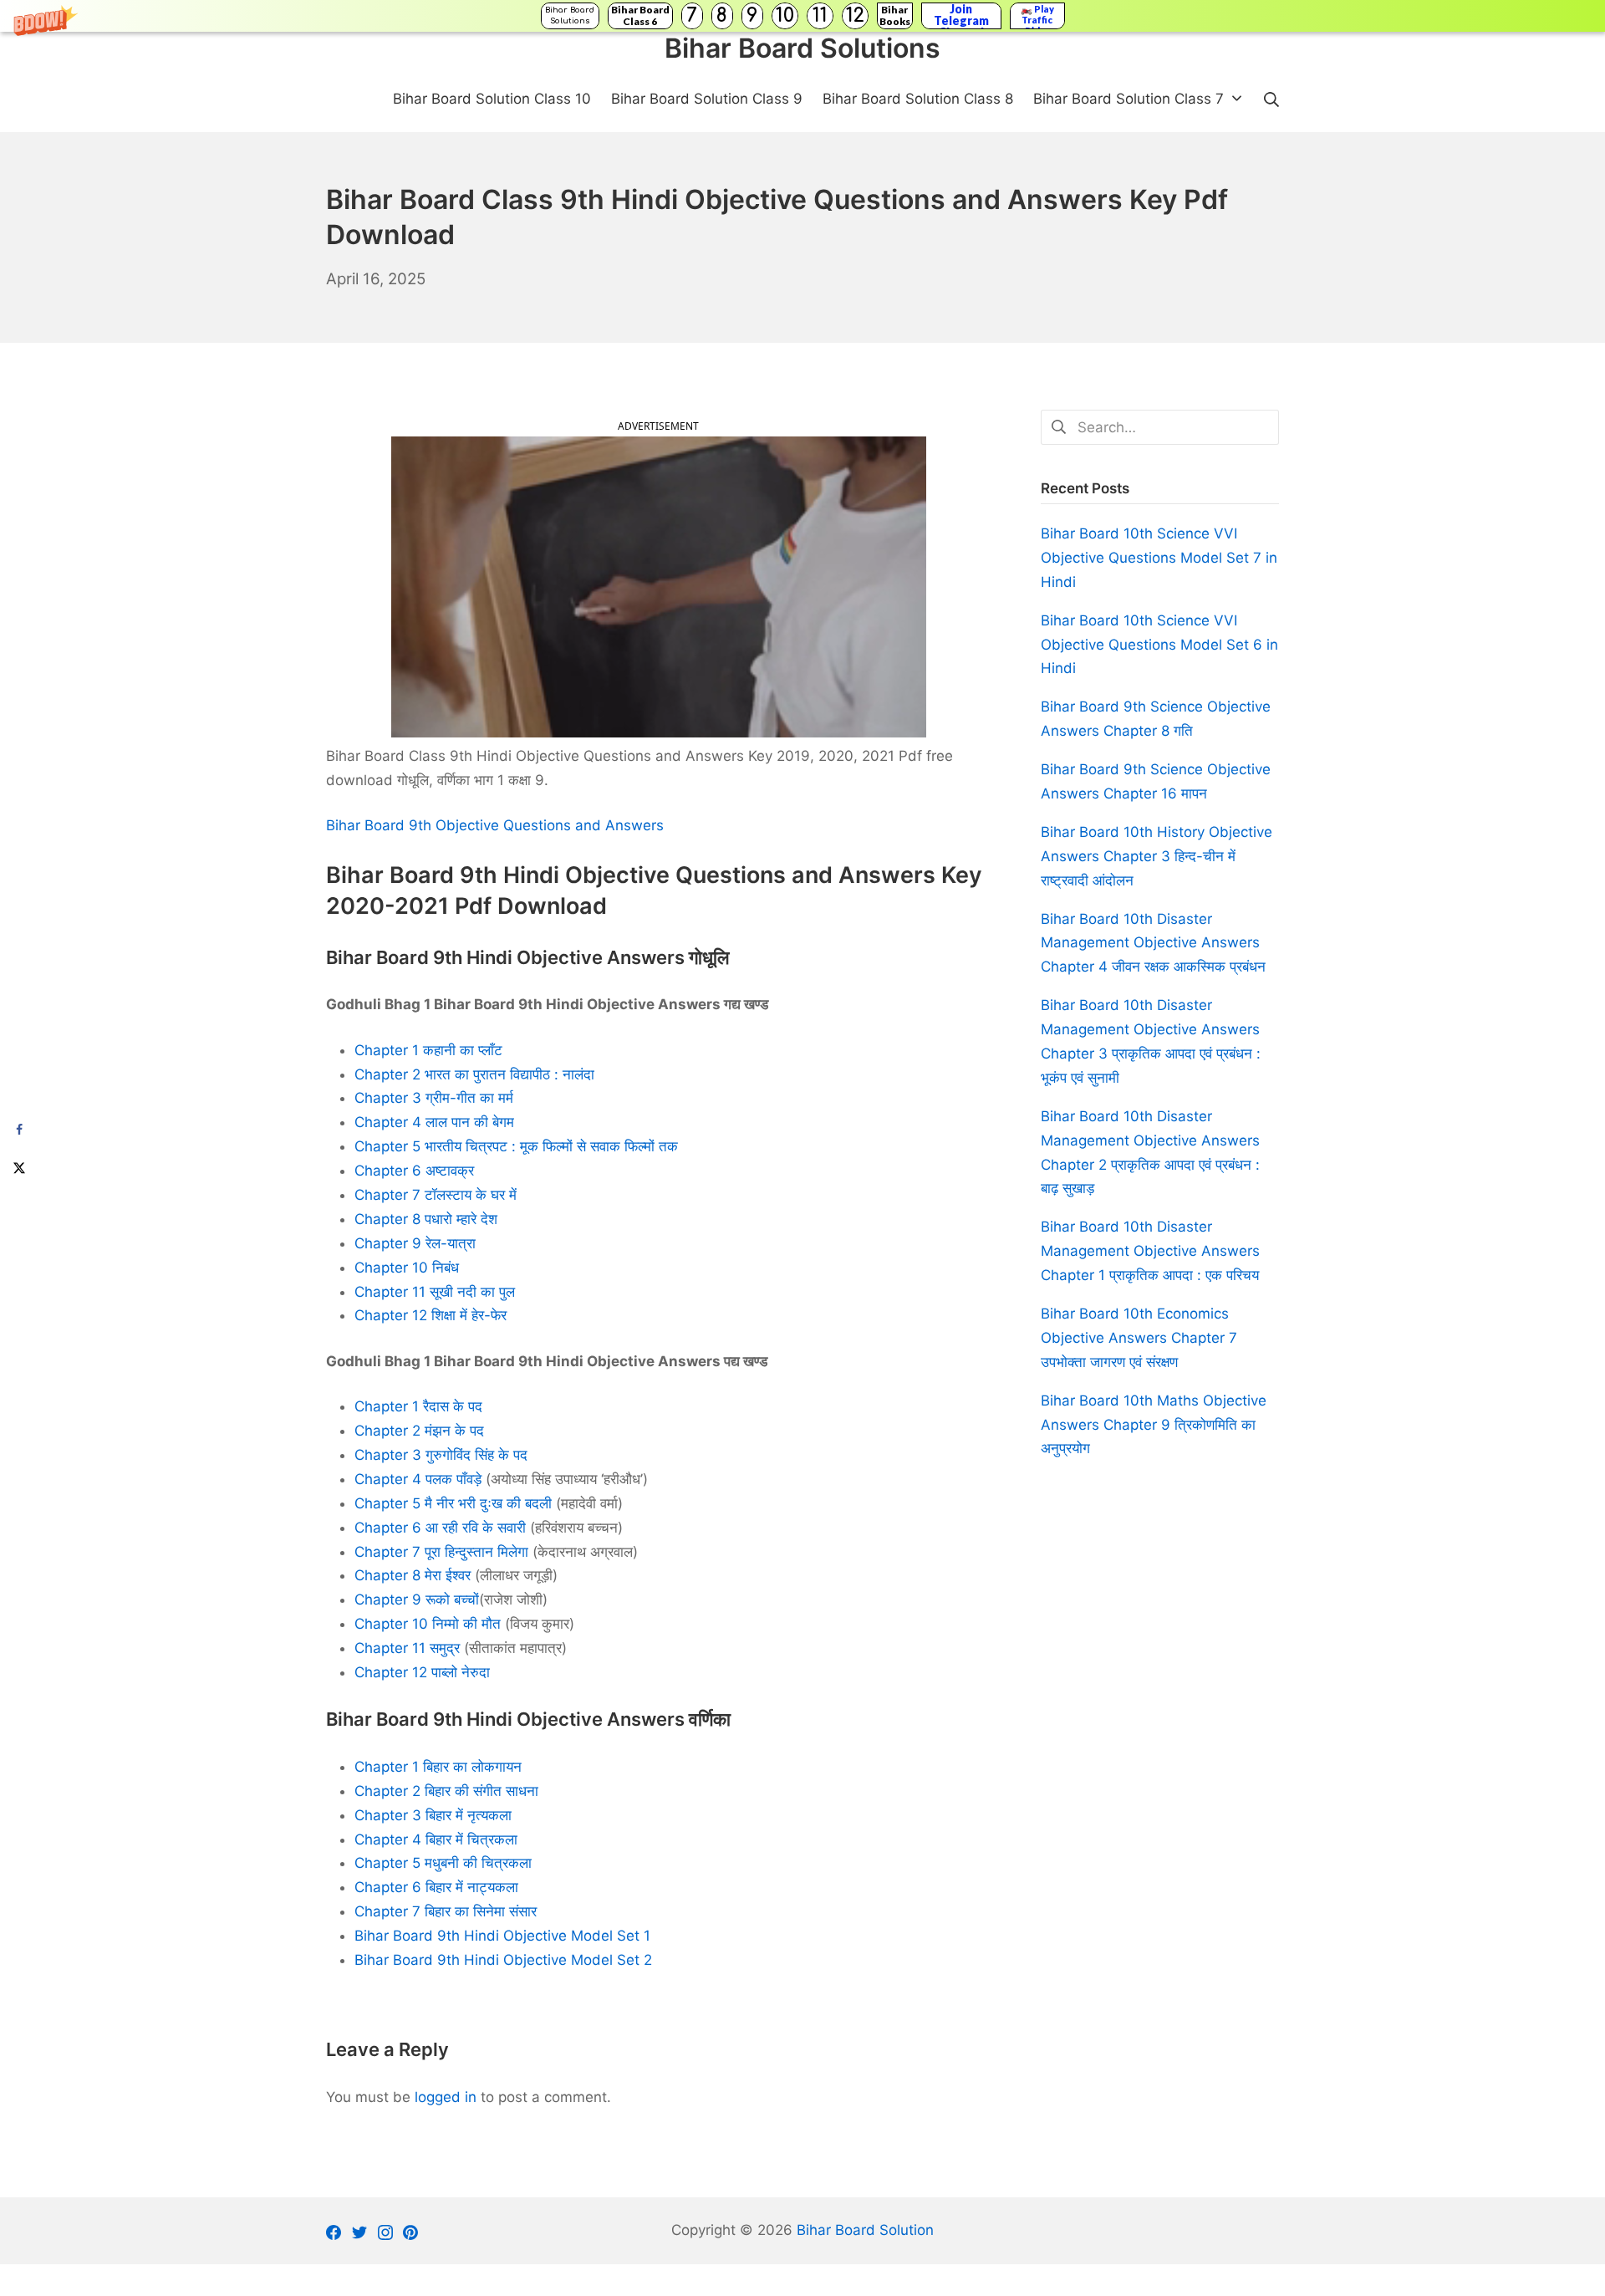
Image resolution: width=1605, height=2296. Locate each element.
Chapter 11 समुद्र (407, 1648)
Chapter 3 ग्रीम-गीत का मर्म (434, 1098)
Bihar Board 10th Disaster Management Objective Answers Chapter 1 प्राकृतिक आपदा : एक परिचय (1150, 1251)
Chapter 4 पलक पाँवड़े (418, 1479)
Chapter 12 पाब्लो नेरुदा (422, 1672)
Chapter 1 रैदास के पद (418, 1406)
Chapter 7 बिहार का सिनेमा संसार (446, 1911)
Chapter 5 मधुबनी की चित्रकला (443, 1863)
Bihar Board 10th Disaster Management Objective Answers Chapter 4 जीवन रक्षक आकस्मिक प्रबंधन (1153, 943)
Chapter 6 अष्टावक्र (414, 1171)
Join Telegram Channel (961, 16)
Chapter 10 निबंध (407, 1268)
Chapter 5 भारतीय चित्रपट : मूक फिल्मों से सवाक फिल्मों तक (516, 1146)
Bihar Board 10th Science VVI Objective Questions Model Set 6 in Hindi (1159, 645)
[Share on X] (19, 1167)
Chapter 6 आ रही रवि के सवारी (440, 1528)
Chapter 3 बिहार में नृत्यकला (433, 1815)
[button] (802, 16)
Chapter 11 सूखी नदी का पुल (435, 1292)
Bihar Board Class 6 (640, 15)
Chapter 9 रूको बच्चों (417, 1600)
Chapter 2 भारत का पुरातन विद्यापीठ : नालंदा (474, 1074)
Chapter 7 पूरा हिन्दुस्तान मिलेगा (441, 1552)
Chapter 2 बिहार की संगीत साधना (446, 1791)
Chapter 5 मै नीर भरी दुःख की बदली (453, 1503)
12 (855, 15)
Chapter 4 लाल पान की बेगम (434, 1122)
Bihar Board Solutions (570, 15)
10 (785, 15)
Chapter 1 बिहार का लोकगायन (438, 1767)
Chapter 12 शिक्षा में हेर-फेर (431, 1315)
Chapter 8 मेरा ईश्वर (413, 1575)
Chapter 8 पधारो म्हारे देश (426, 1219)
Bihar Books (895, 15)
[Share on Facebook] (19, 1129)
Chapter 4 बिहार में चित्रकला (436, 1839)
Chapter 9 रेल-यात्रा (415, 1243)
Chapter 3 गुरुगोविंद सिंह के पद (441, 1455)
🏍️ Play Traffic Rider (1037, 16)
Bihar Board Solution (865, 2230)
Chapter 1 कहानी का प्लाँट (428, 1050)
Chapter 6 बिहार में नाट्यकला (436, 1887)
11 (820, 15)
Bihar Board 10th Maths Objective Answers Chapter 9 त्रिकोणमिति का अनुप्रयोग (1154, 1425)
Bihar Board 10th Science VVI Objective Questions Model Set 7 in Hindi (1159, 558)
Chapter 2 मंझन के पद (419, 1431)
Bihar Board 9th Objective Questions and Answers (495, 825)
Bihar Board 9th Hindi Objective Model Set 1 (502, 1936)
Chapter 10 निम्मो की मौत (428, 1624)
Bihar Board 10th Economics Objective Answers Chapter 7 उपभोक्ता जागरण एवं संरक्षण (1139, 1338)
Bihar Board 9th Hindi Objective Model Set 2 (503, 1960)
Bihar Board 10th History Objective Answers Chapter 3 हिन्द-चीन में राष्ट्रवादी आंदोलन (1157, 856)
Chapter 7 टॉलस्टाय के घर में (436, 1195)
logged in (446, 2097)
